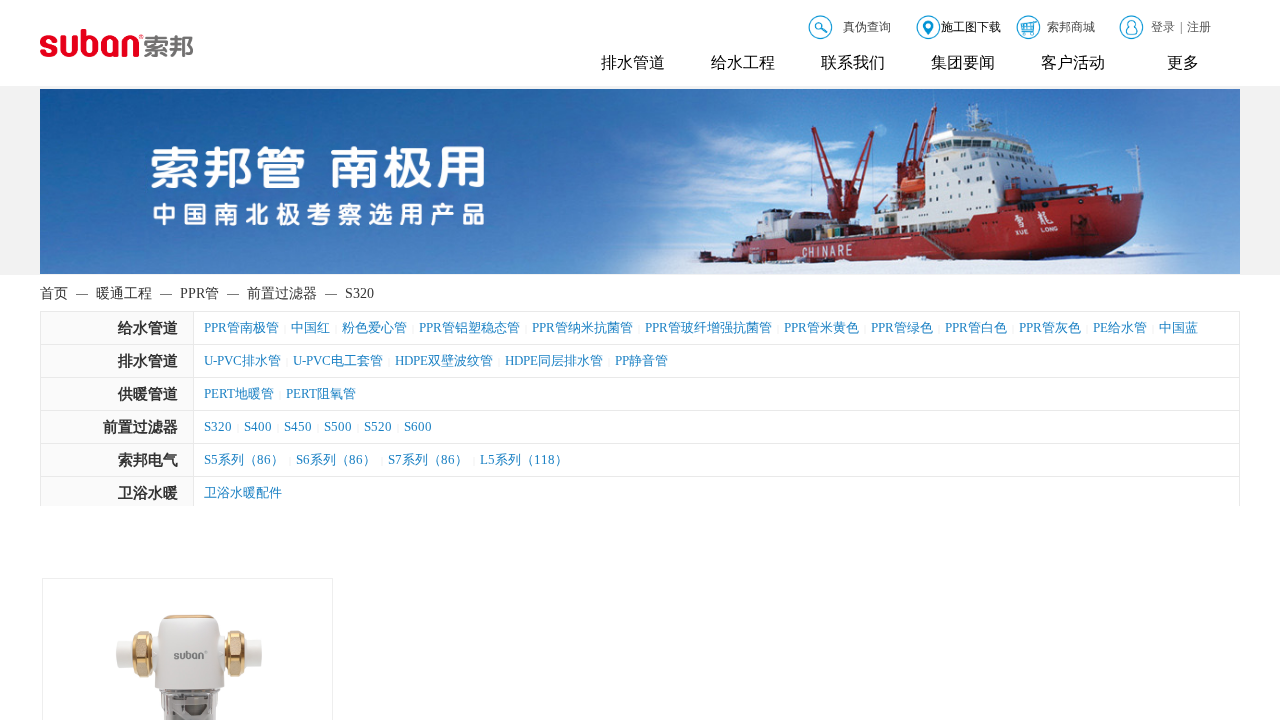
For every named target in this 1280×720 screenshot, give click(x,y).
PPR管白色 (976, 327)
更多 (1183, 62)
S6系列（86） (336, 459)
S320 (218, 426)
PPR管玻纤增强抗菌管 (708, 327)
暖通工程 (124, 293)
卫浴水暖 (148, 493)
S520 (378, 426)
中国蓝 (1178, 327)
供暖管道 (148, 394)
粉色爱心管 (374, 327)
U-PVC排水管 (242, 360)
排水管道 (633, 62)
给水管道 (148, 328)
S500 (338, 426)
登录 (1163, 27)
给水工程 (743, 62)
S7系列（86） (428, 459)
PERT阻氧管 (321, 393)
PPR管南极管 (241, 327)
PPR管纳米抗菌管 (582, 327)
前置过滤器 (140, 427)
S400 (258, 426)
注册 (1199, 27)
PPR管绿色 (902, 327)
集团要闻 (963, 62)
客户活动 (1073, 62)
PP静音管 (641, 360)
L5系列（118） (524, 459)
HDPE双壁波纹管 (444, 360)
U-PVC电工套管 (338, 360)
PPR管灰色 (1050, 327)
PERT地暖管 (239, 393)
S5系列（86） (244, 459)
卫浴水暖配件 (243, 492)
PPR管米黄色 (821, 327)
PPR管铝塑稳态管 (469, 327)
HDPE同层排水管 (554, 360)
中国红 (310, 327)
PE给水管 (1120, 327)
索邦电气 (148, 460)
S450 (298, 426)
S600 (418, 426)
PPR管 (199, 293)
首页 (54, 293)
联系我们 (853, 62)
